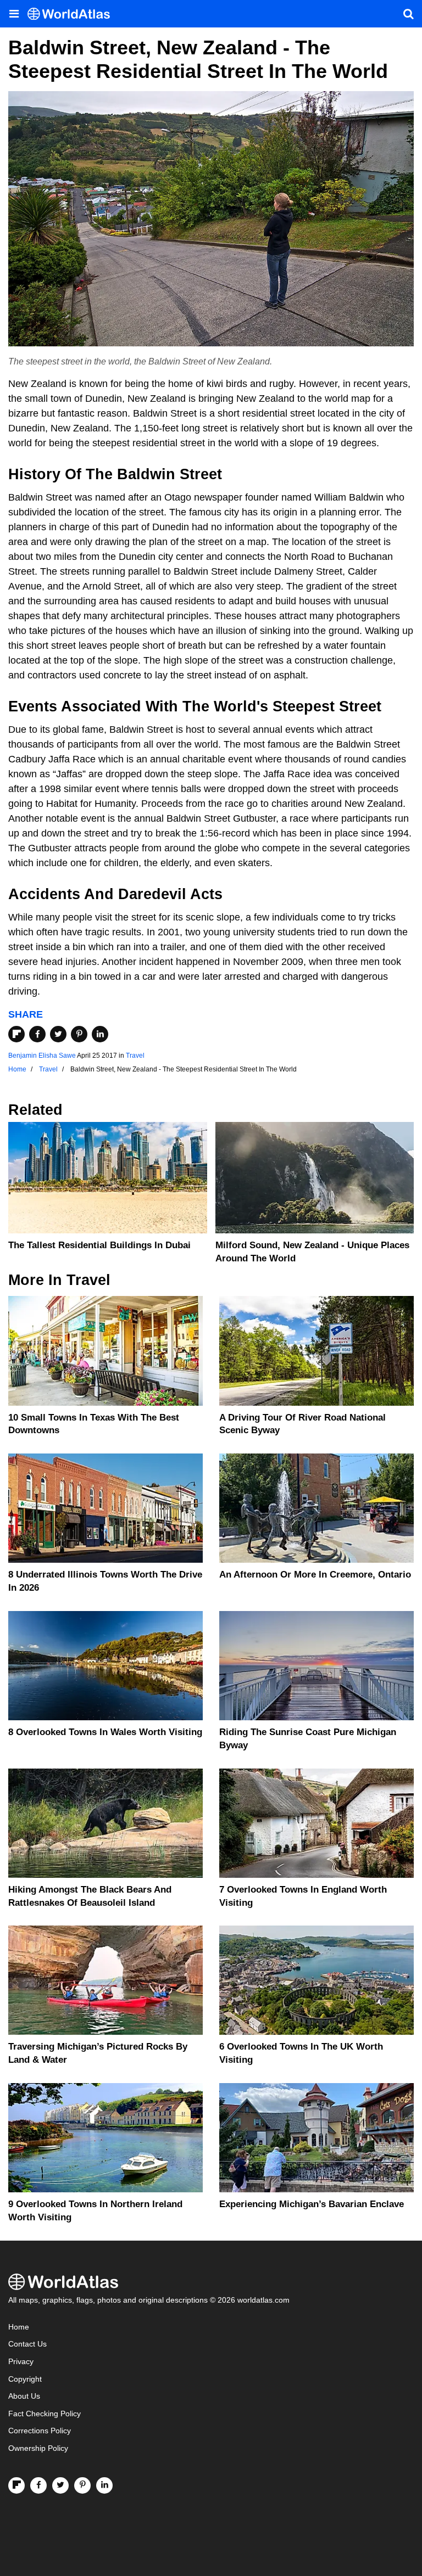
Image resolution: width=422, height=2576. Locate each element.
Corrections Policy (40, 2431)
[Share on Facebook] (37, 1034)
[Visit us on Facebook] (38, 2485)
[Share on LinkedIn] (100, 1034)
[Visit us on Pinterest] (82, 2485)
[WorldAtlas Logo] (73, 14)
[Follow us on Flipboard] (16, 2485)
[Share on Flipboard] (16, 1034)
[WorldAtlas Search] (408, 14)
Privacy (21, 2362)
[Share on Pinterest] (79, 1034)
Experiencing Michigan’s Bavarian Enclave (312, 2204)
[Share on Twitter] (58, 1034)
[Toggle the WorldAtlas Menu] (14, 14)
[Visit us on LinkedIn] (104, 2485)
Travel (135, 1056)
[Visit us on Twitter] (60, 2485)
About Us (24, 2396)
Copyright (25, 2379)
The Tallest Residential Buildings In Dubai (99, 1245)
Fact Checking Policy (45, 2414)
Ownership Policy (38, 2448)
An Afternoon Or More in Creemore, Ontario (315, 1575)
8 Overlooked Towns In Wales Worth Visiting (105, 1732)
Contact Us (27, 2344)
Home (19, 2327)
